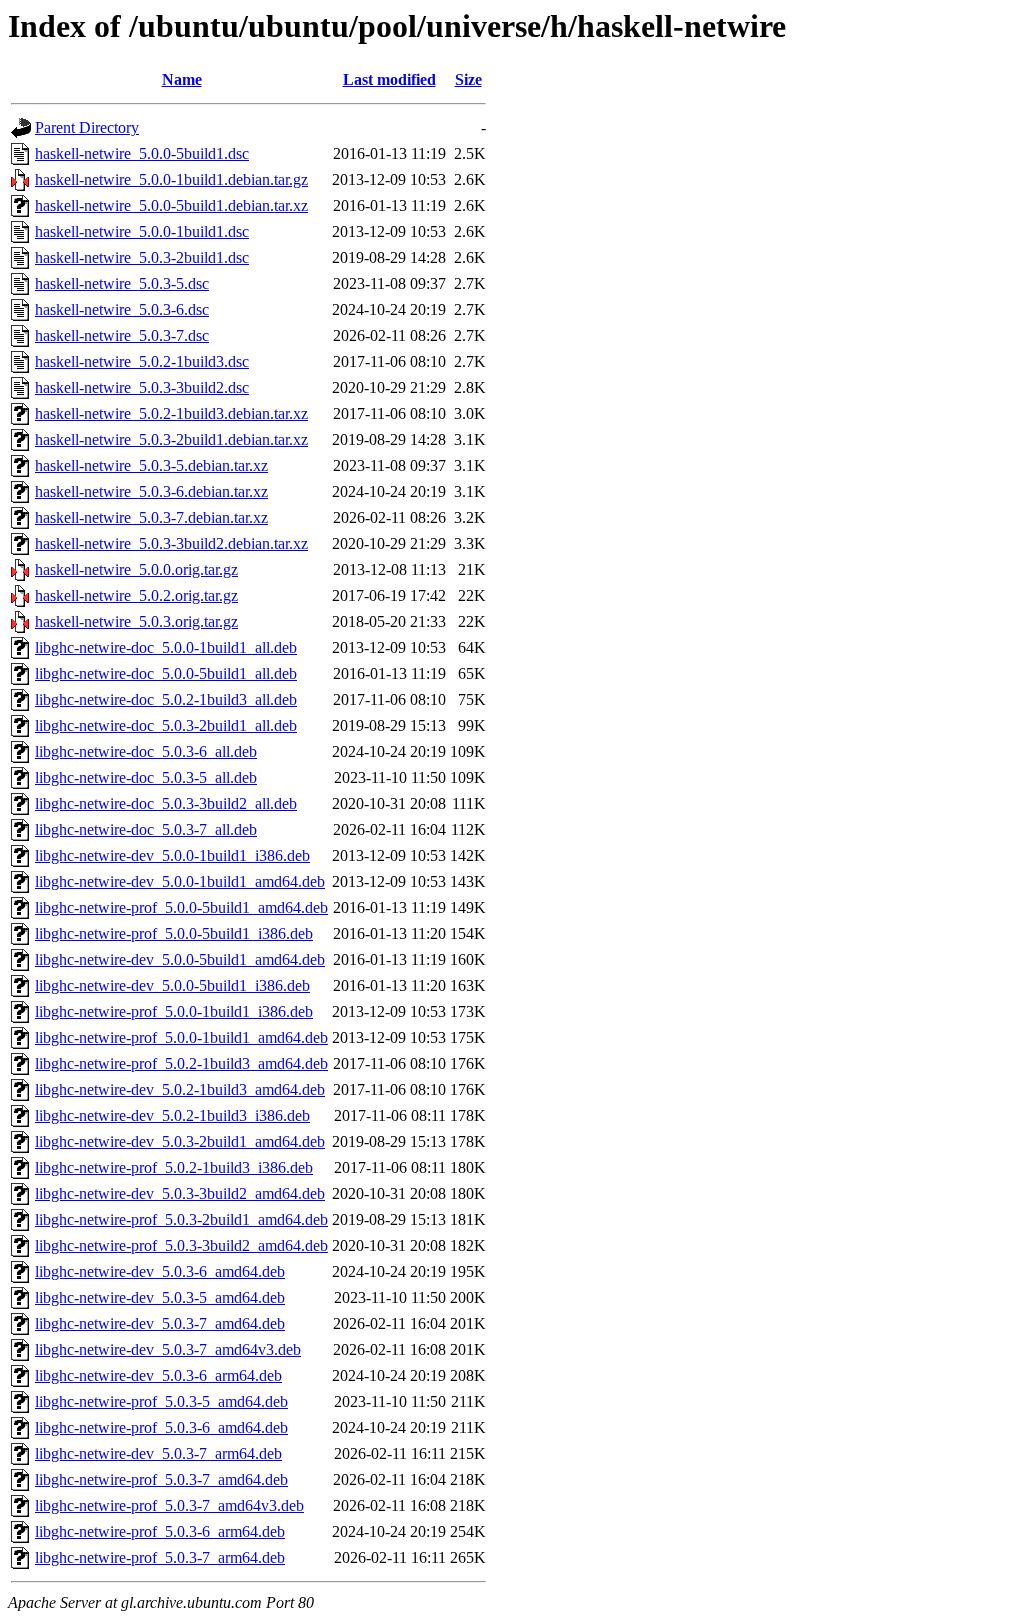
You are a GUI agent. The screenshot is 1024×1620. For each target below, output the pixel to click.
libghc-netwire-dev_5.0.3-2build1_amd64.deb (180, 1141)
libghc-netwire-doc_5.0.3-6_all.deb (146, 751)
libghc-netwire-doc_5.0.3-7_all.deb (146, 829)
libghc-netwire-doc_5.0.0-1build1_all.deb (166, 647)
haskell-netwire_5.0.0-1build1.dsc (142, 231)
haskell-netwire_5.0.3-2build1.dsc (142, 257)
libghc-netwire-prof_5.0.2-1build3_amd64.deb (181, 1063)
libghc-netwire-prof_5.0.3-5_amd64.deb (161, 1401)
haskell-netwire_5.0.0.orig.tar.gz (136, 569)
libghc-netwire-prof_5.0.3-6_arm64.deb (160, 1531)
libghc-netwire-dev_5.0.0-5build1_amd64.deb (180, 959)
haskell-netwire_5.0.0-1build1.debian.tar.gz (171, 179)
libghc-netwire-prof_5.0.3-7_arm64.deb (160, 1557)
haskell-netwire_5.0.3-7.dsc (122, 335)
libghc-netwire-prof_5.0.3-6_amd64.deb (161, 1427)
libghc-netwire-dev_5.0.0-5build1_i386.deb (172, 985)
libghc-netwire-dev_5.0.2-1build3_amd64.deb (180, 1089)
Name (182, 79)
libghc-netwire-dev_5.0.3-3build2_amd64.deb (180, 1193)
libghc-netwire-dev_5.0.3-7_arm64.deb (158, 1453)
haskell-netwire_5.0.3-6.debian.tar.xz (151, 491)
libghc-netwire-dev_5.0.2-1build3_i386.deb (172, 1115)
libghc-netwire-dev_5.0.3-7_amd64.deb (160, 1323)
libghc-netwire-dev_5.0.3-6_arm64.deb (158, 1375)
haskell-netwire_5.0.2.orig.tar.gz (136, 595)
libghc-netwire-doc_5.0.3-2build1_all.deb (166, 725)
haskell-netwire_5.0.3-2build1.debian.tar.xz (171, 439)
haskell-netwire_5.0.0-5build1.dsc (142, 153)
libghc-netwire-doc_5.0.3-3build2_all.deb (166, 803)
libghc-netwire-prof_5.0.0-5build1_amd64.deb (181, 907)
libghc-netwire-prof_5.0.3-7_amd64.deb (161, 1479)
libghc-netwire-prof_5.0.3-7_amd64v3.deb (169, 1505)
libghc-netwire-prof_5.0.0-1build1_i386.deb (174, 1011)
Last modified (389, 79)
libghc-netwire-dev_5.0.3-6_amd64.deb (160, 1271)
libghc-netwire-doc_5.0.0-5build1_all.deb (166, 673)
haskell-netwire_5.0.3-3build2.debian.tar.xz (171, 543)
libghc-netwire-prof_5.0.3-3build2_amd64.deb (181, 1245)
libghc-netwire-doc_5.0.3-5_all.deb (146, 777)
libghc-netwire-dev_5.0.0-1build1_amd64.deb (180, 881)
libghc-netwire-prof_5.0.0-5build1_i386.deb (174, 933)
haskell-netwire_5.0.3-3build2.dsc (142, 387)
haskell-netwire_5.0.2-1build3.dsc (142, 361)
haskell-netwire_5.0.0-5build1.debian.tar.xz (171, 205)
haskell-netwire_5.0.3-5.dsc (122, 283)
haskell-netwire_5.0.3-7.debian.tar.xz (151, 517)
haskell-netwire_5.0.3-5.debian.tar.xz (151, 465)
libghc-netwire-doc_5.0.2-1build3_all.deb (166, 699)
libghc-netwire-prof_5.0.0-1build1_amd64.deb (181, 1037)
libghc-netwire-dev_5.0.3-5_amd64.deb (160, 1297)
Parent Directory (87, 127)
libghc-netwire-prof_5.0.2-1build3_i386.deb (174, 1167)
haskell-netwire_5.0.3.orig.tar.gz (136, 621)
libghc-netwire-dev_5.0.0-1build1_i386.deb (172, 855)
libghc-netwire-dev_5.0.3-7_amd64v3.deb (168, 1349)
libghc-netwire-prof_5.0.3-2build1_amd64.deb (181, 1219)
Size (468, 79)
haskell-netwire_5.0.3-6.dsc (122, 309)
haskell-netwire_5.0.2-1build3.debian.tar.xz (171, 413)
